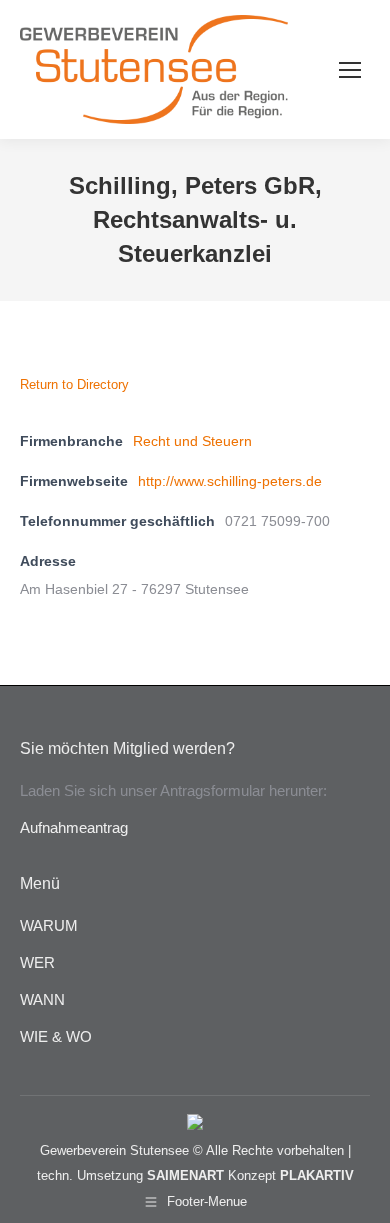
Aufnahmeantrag (74, 827)
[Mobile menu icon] (350, 70)
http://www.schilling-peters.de (230, 481)
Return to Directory (74, 384)
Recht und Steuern (192, 441)
